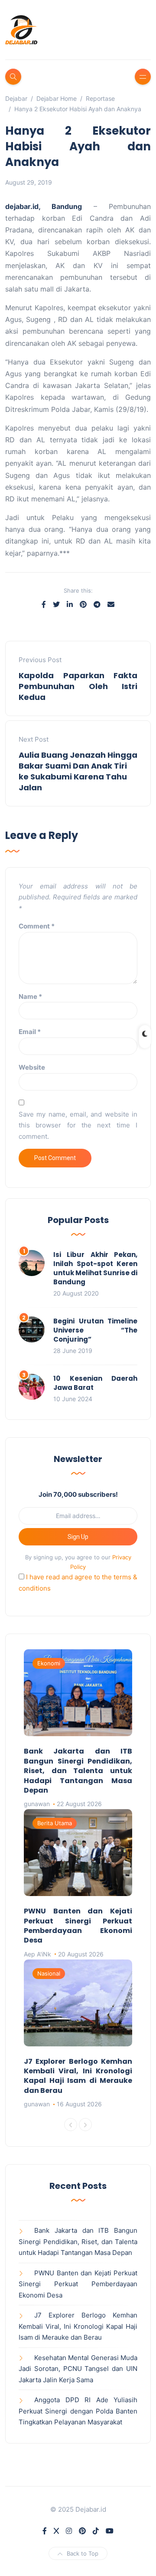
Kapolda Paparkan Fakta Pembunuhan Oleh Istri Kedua (78, 686)
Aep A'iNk (37, 1954)
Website (32, 1067)
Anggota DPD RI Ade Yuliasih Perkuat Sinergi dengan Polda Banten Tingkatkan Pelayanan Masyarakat (78, 2411)
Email (30, 1032)
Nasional (49, 1973)
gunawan (37, 1804)
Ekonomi (49, 1663)
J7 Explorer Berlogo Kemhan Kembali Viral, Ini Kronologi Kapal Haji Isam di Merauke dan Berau (78, 2076)
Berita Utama (55, 1823)
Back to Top (83, 2553)
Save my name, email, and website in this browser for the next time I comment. (78, 1125)
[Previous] (71, 2125)
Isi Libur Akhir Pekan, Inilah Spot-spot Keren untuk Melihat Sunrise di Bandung (95, 1268)
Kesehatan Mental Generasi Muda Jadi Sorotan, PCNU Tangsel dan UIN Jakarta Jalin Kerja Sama (78, 2369)
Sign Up (78, 1537)
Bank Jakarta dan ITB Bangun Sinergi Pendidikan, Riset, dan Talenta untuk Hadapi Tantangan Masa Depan (78, 1771)
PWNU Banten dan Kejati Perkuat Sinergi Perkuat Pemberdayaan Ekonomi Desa (78, 1926)
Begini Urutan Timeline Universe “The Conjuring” (95, 1330)
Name (30, 996)
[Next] (85, 2125)
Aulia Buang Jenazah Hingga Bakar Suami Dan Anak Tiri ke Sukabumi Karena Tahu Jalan (78, 771)
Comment (37, 926)
